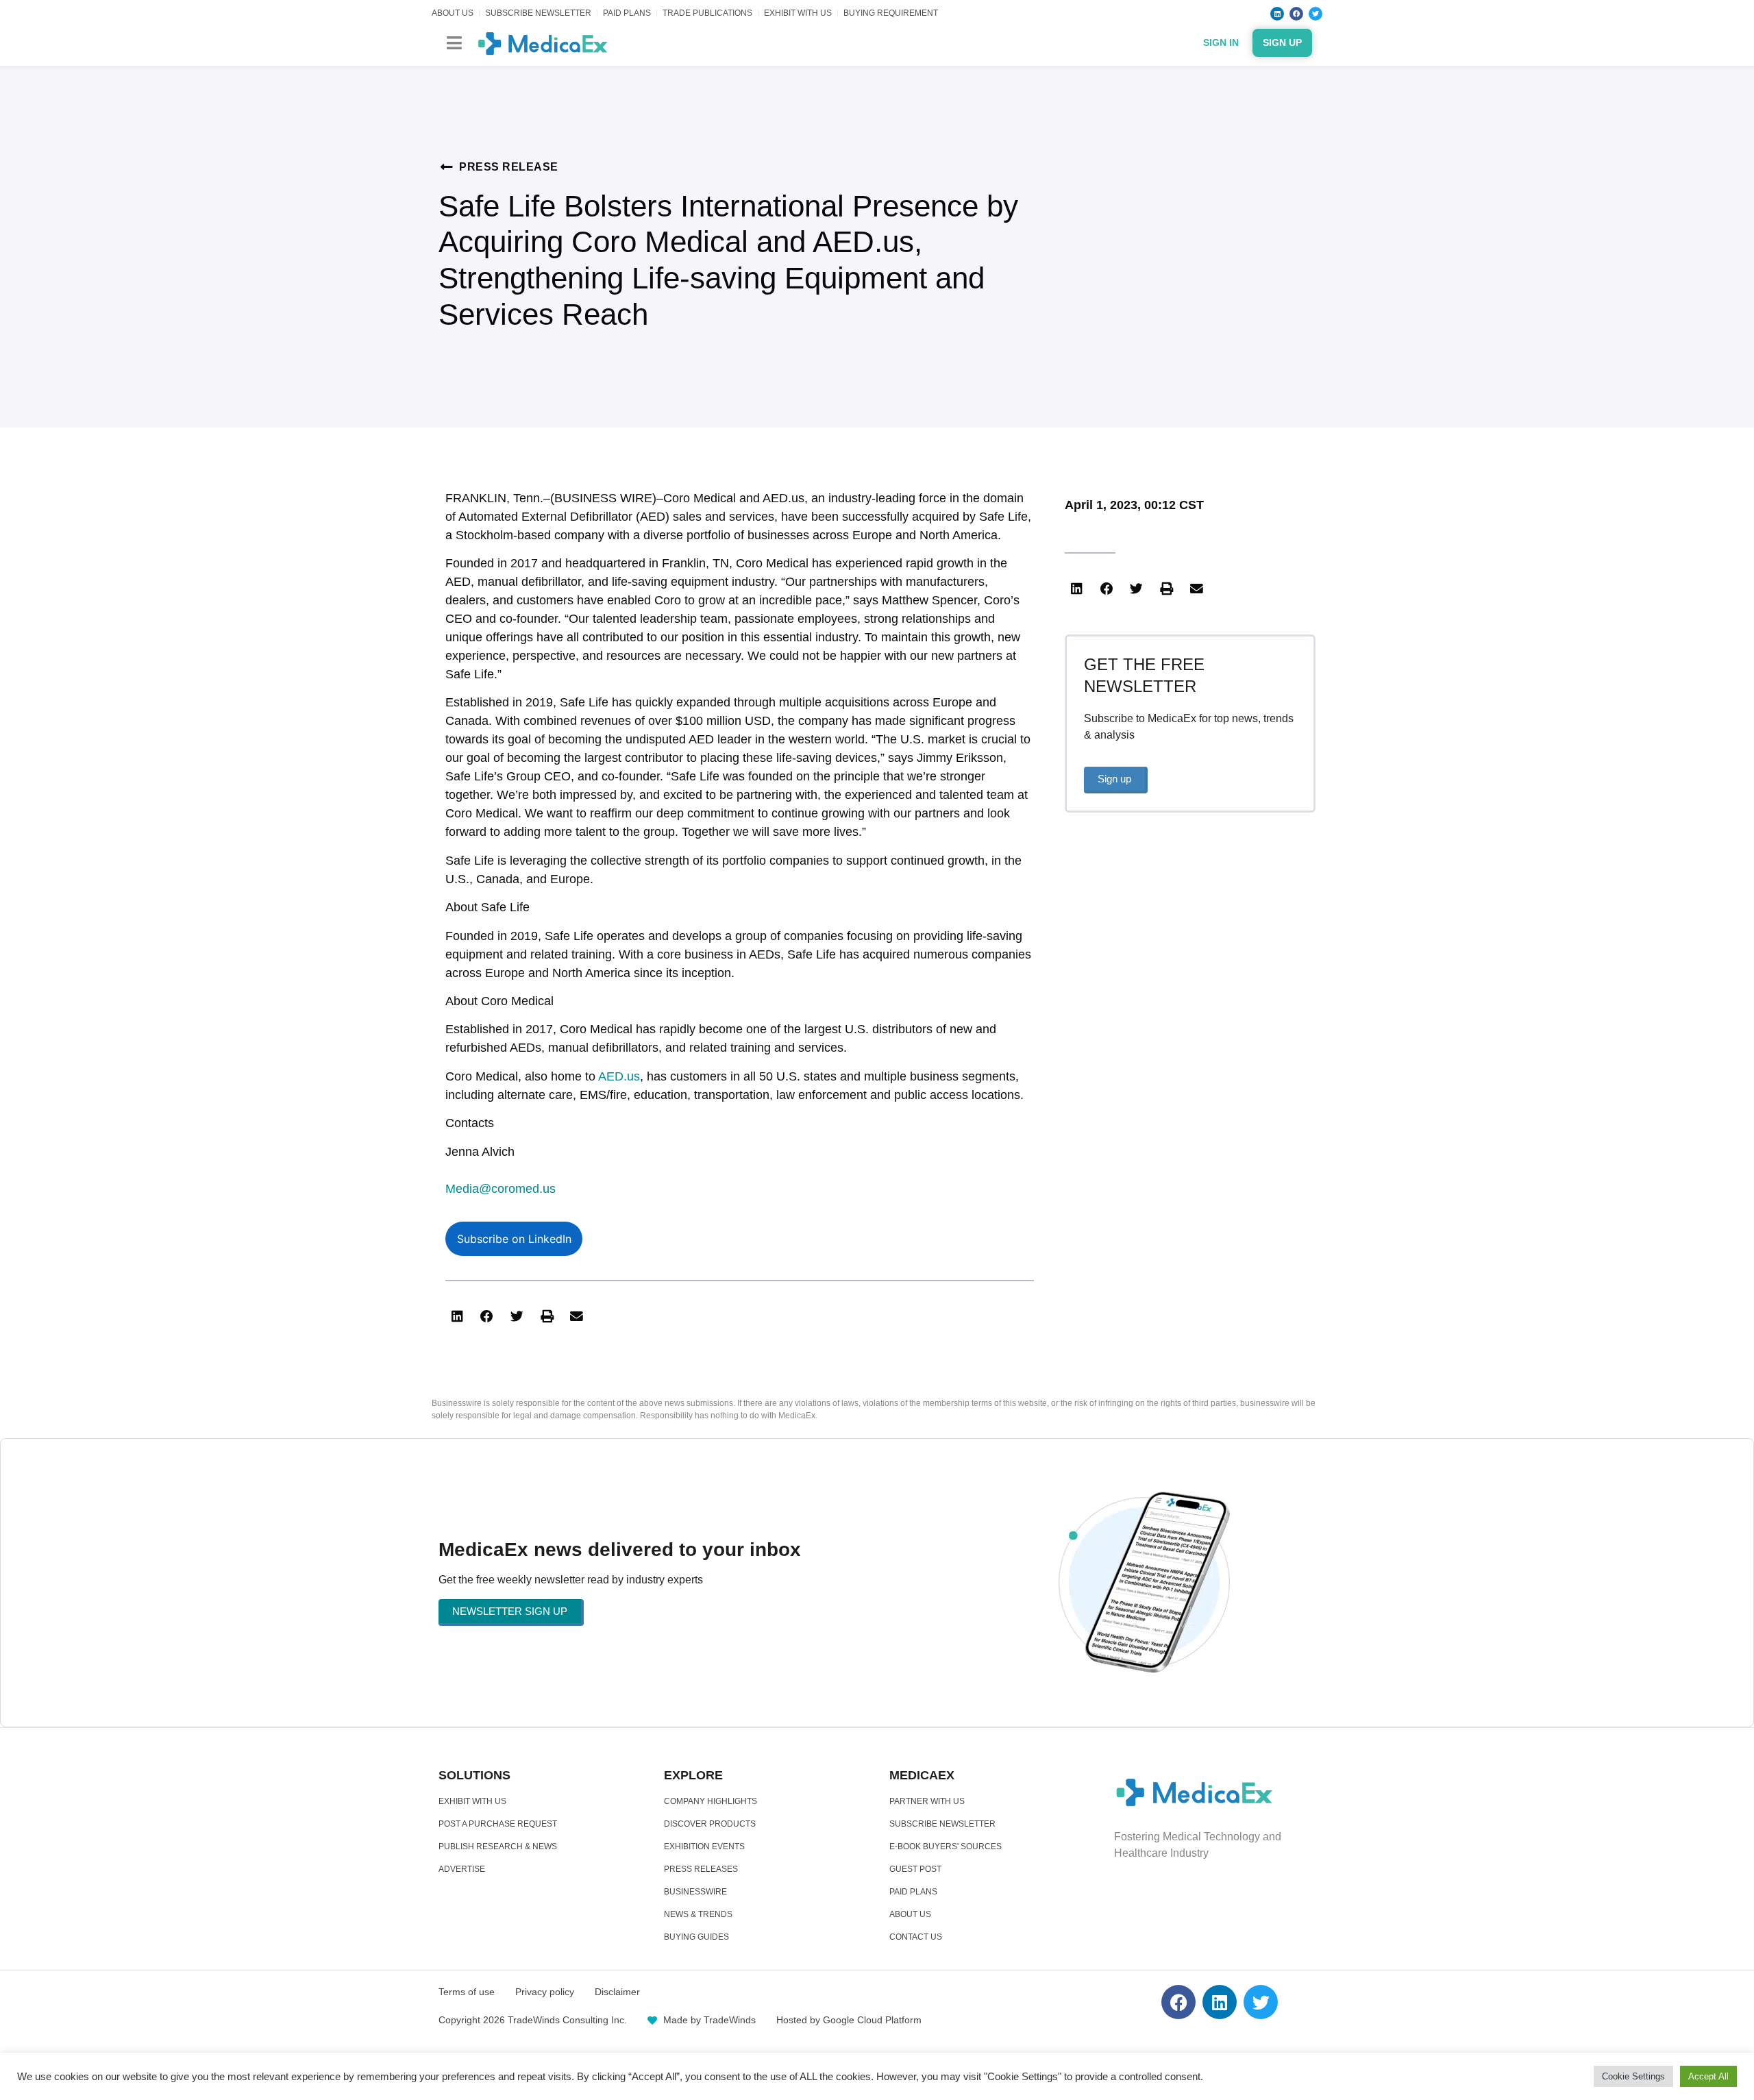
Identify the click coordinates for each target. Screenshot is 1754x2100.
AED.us (619, 1076)
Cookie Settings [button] (1633, 2076)
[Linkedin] (1277, 14)
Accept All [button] (1708, 2076)
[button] (454, 43)
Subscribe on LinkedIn (514, 1239)
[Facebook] (1296, 14)
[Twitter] (1315, 14)
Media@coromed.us (501, 1189)
